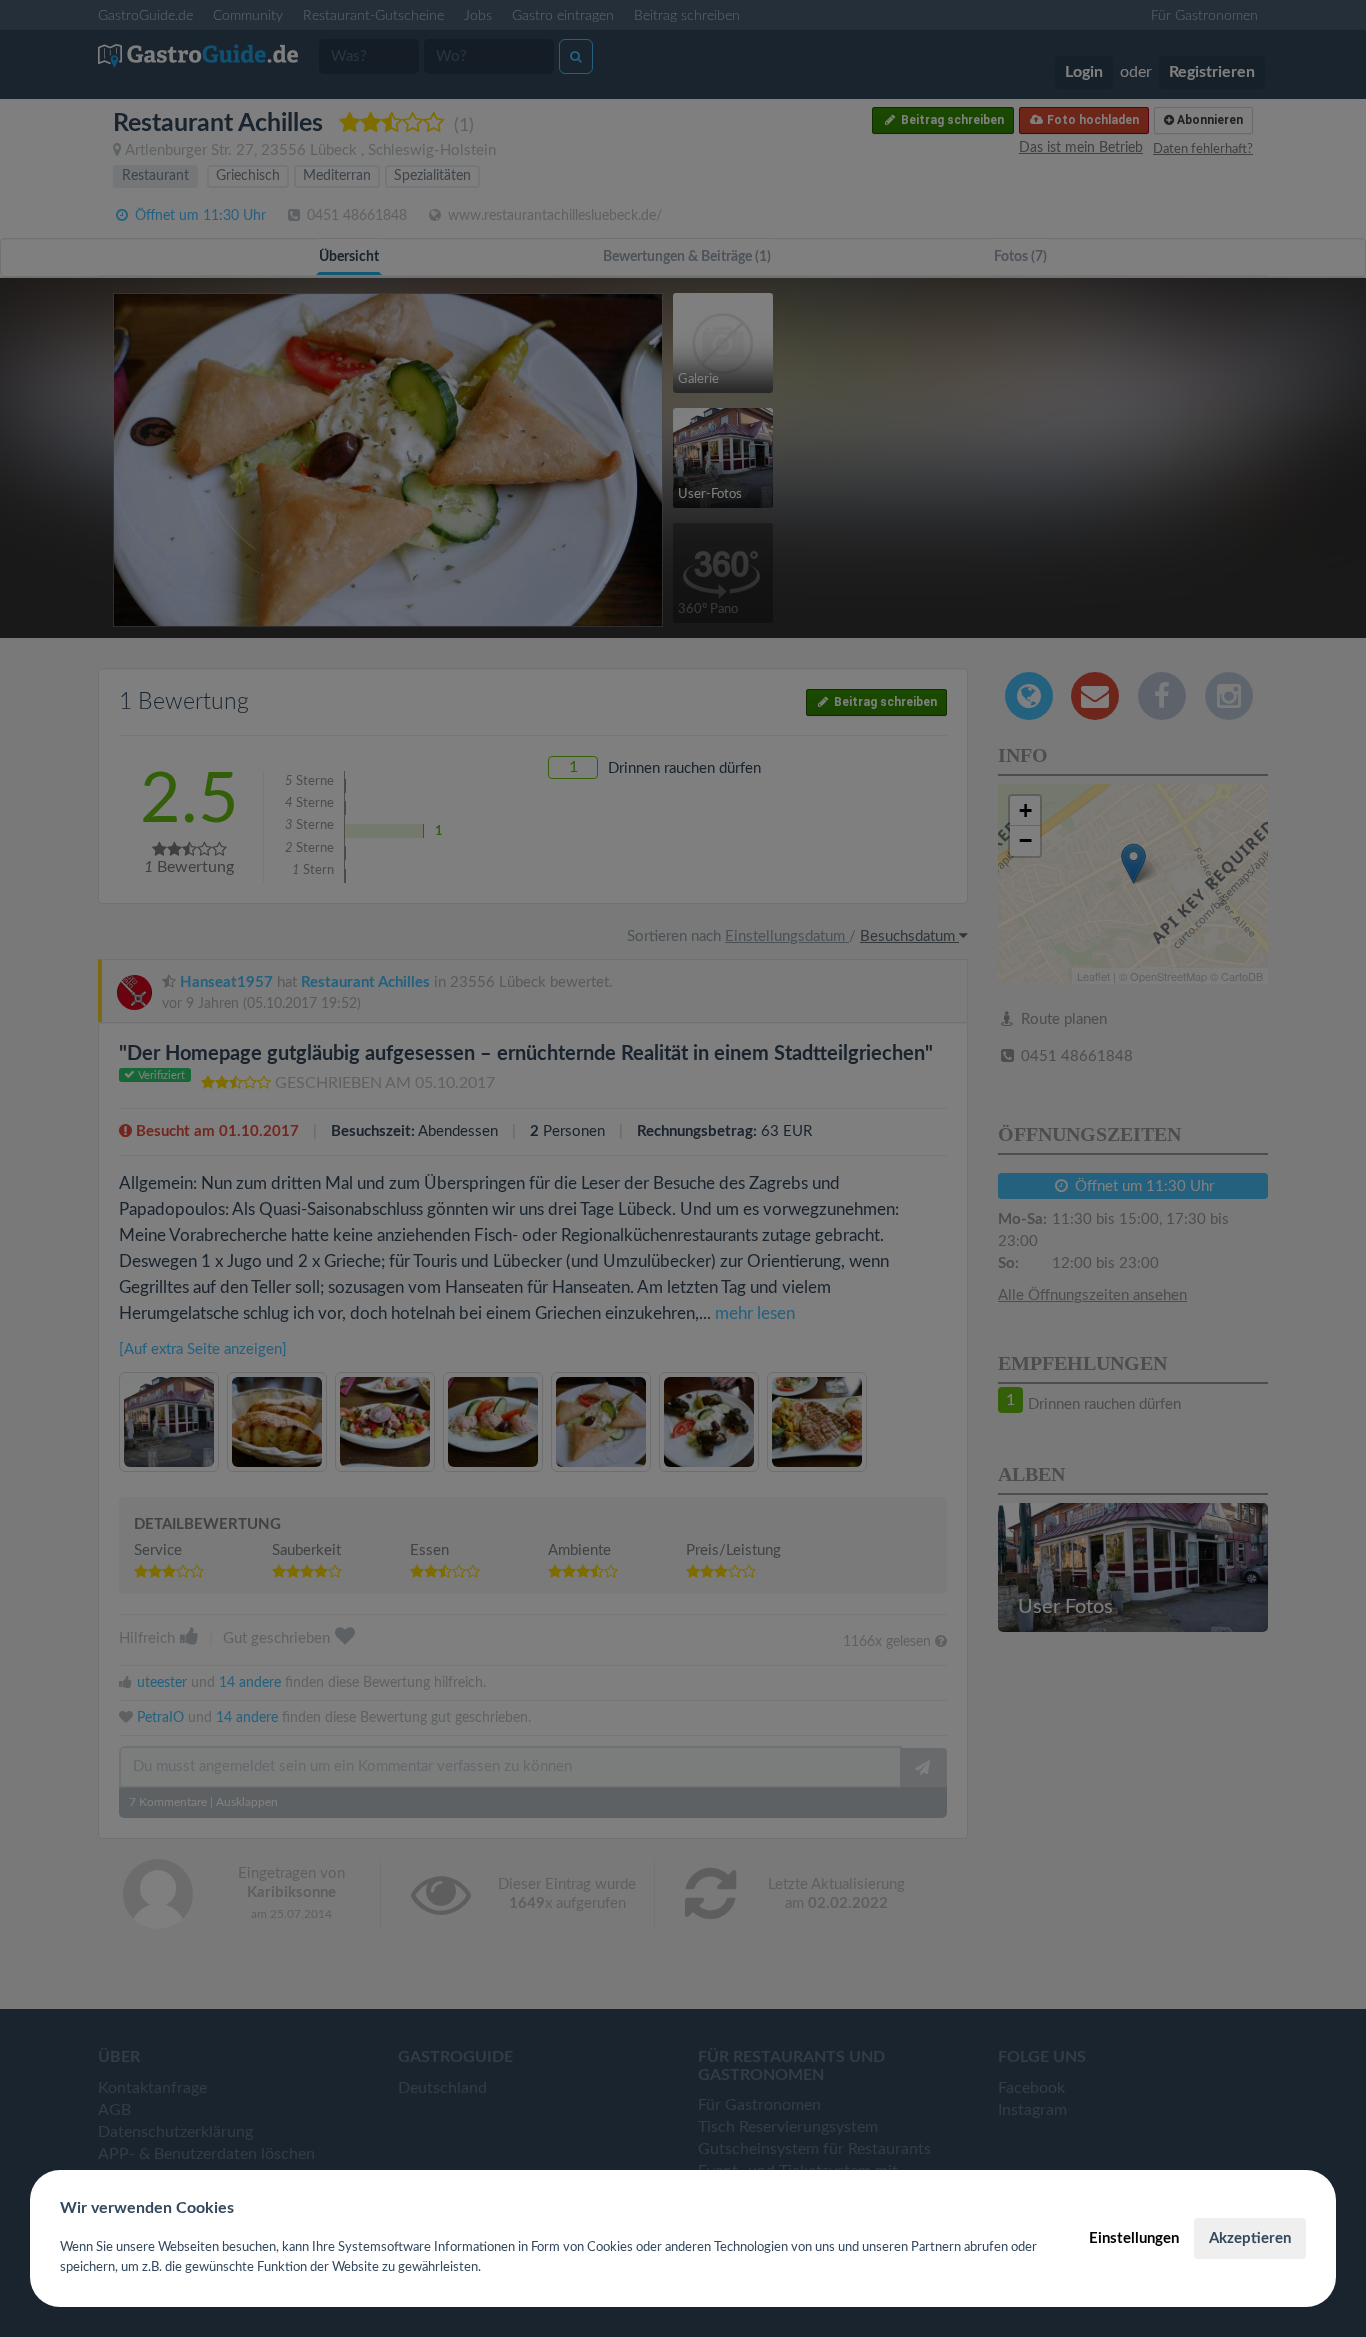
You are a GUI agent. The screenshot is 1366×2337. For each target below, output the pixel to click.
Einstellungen (1134, 2238)
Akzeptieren (1250, 2238)
